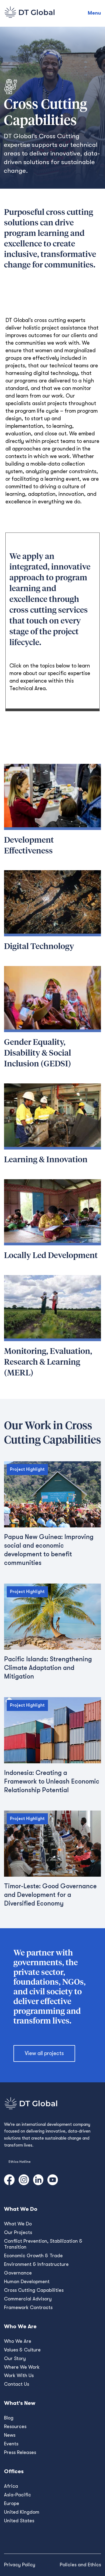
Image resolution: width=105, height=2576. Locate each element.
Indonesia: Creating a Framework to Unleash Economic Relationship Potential (52, 1781)
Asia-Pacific (17, 2495)
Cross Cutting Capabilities (34, 2290)
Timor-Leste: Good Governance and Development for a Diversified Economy (50, 1895)
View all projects (44, 2053)
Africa (11, 2486)
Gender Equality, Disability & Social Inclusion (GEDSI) (38, 1053)
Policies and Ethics (80, 2565)
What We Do (18, 2224)
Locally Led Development (51, 1256)
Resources (15, 2426)
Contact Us (17, 2384)
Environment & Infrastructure (36, 2264)
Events (11, 2444)
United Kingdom (22, 2512)
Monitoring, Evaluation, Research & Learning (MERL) (48, 1362)
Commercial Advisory (28, 2299)
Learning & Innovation (46, 1160)
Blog (9, 2418)
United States (19, 2521)
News (10, 2435)
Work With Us (19, 2375)
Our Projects (18, 2232)
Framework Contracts (28, 2307)
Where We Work (22, 2367)
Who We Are (18, 2341)
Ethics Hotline (20, 2162)
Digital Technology (39, 947)
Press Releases (20, 2452)
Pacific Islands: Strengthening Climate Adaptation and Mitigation (48, 1668)
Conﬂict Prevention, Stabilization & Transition (43, 2244)
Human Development (27, 2282)
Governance (18, 2273)
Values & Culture (22, 2350)
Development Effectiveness (29, 846)
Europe (12, 2503)
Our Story (15, 2358)
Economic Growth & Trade (33, 2256)
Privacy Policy (20, 2565)
